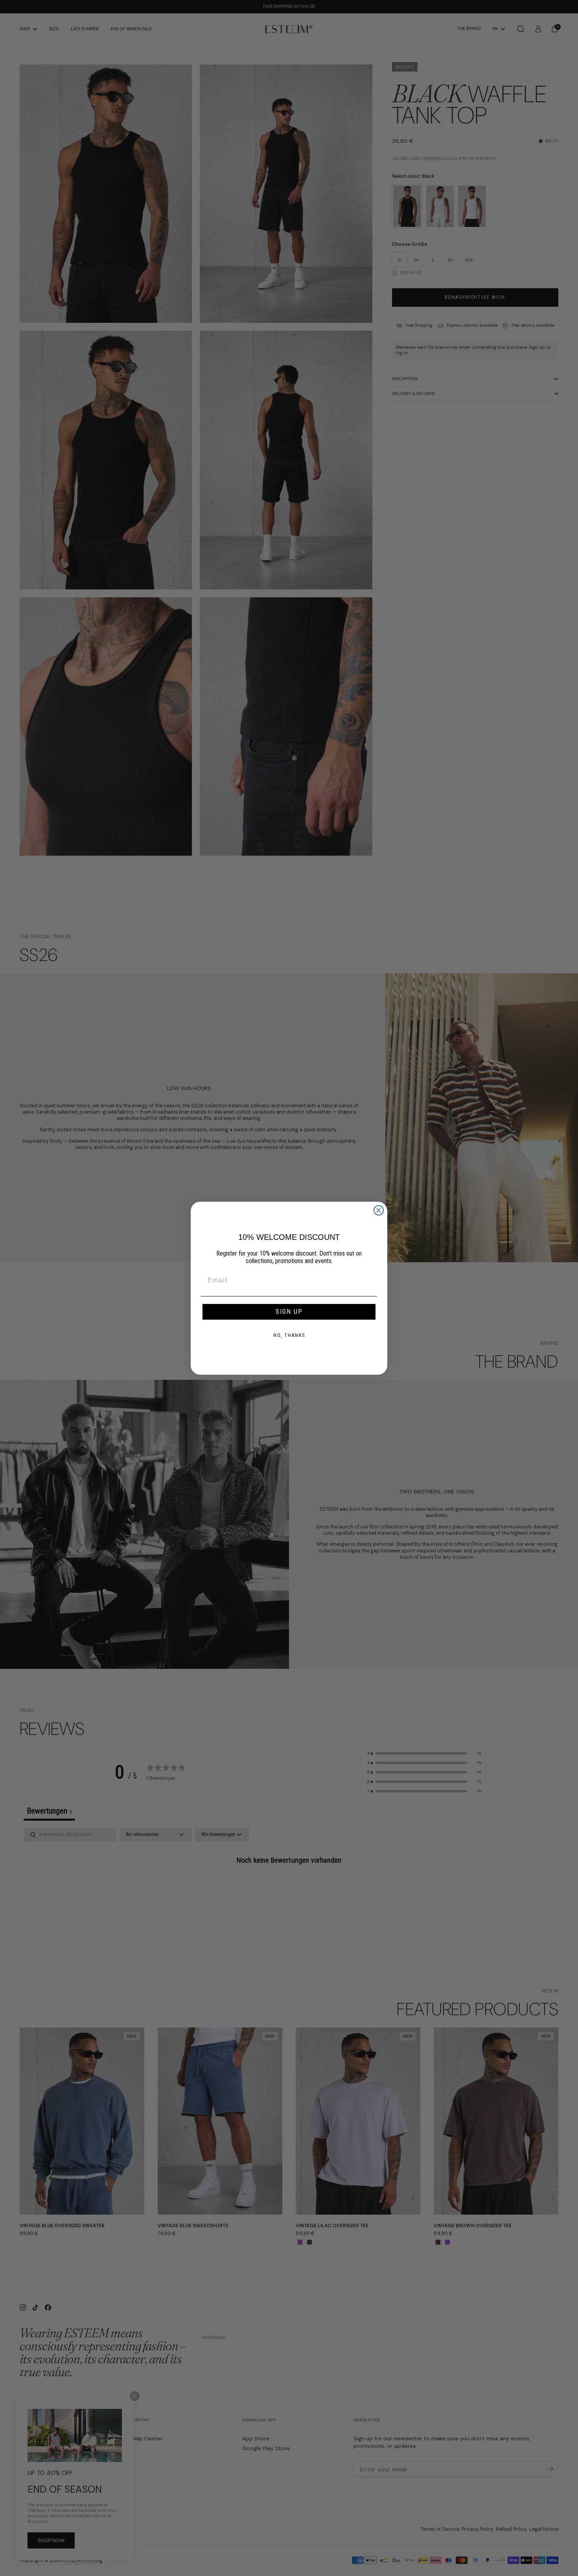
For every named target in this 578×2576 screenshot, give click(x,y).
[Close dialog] (379, 1210)
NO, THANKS (289, 1335)
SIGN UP (289, 1312)
